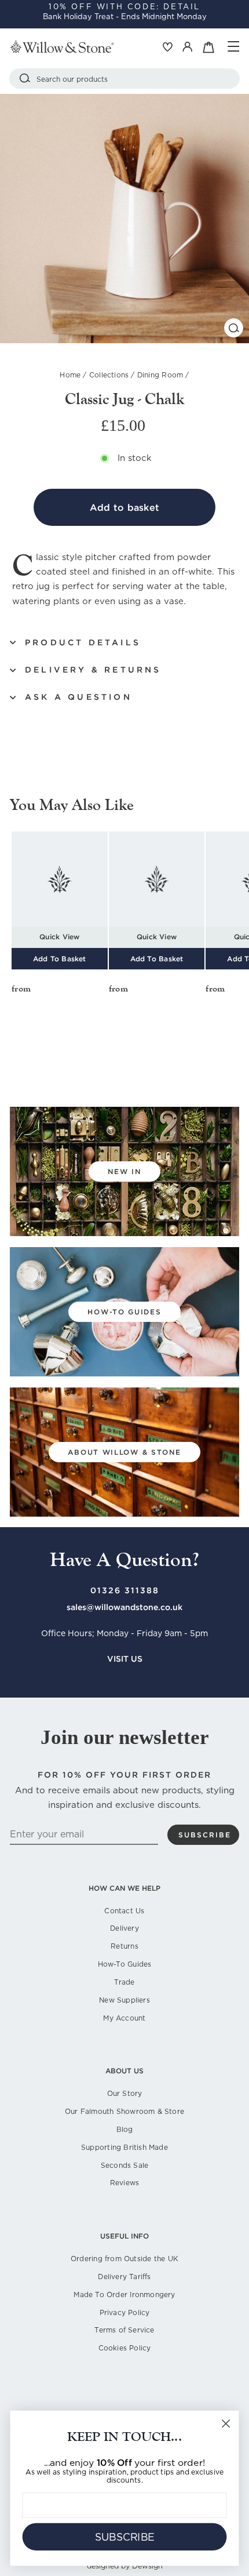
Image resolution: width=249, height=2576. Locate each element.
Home (70, 375)
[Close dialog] (226, 2424)
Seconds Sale (125, 2165)
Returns (124, 1946)
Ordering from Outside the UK (124, 2259)
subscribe (205, 1835)
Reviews (124, 2183)
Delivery (124, 1928)
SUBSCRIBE (125, 2537)
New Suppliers (124, 2000)
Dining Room (160, 375)
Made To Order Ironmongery (124, 2295)
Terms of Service (124, 2330)
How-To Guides (125, 1964)
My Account (124, 2018)
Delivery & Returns (93, 670)
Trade (124, 1982)
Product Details (83, 642)
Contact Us (124, 1911)
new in (124, 1171)
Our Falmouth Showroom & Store (124, 2111)
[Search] (25, 79)
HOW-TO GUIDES (124, 1312)
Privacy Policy (125, 2312)
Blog (125, 2129)
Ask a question (78, 697)
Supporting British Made (124, 2147)
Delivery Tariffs (124, 2277)
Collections (109, 375)
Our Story (125, 2093)
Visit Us (125, 1659)
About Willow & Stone (124, 1452)
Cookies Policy (125, 2348)
